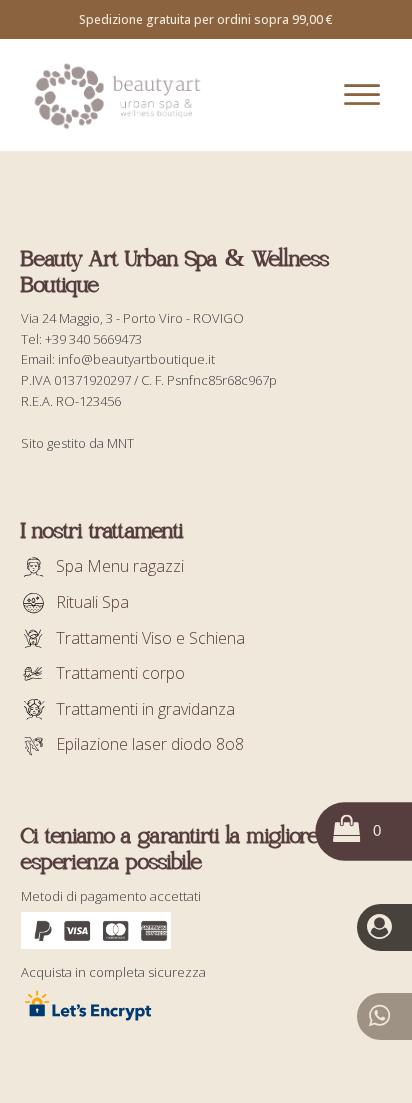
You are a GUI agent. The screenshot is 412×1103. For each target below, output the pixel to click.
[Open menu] (362, 95)
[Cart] (360, 831)
